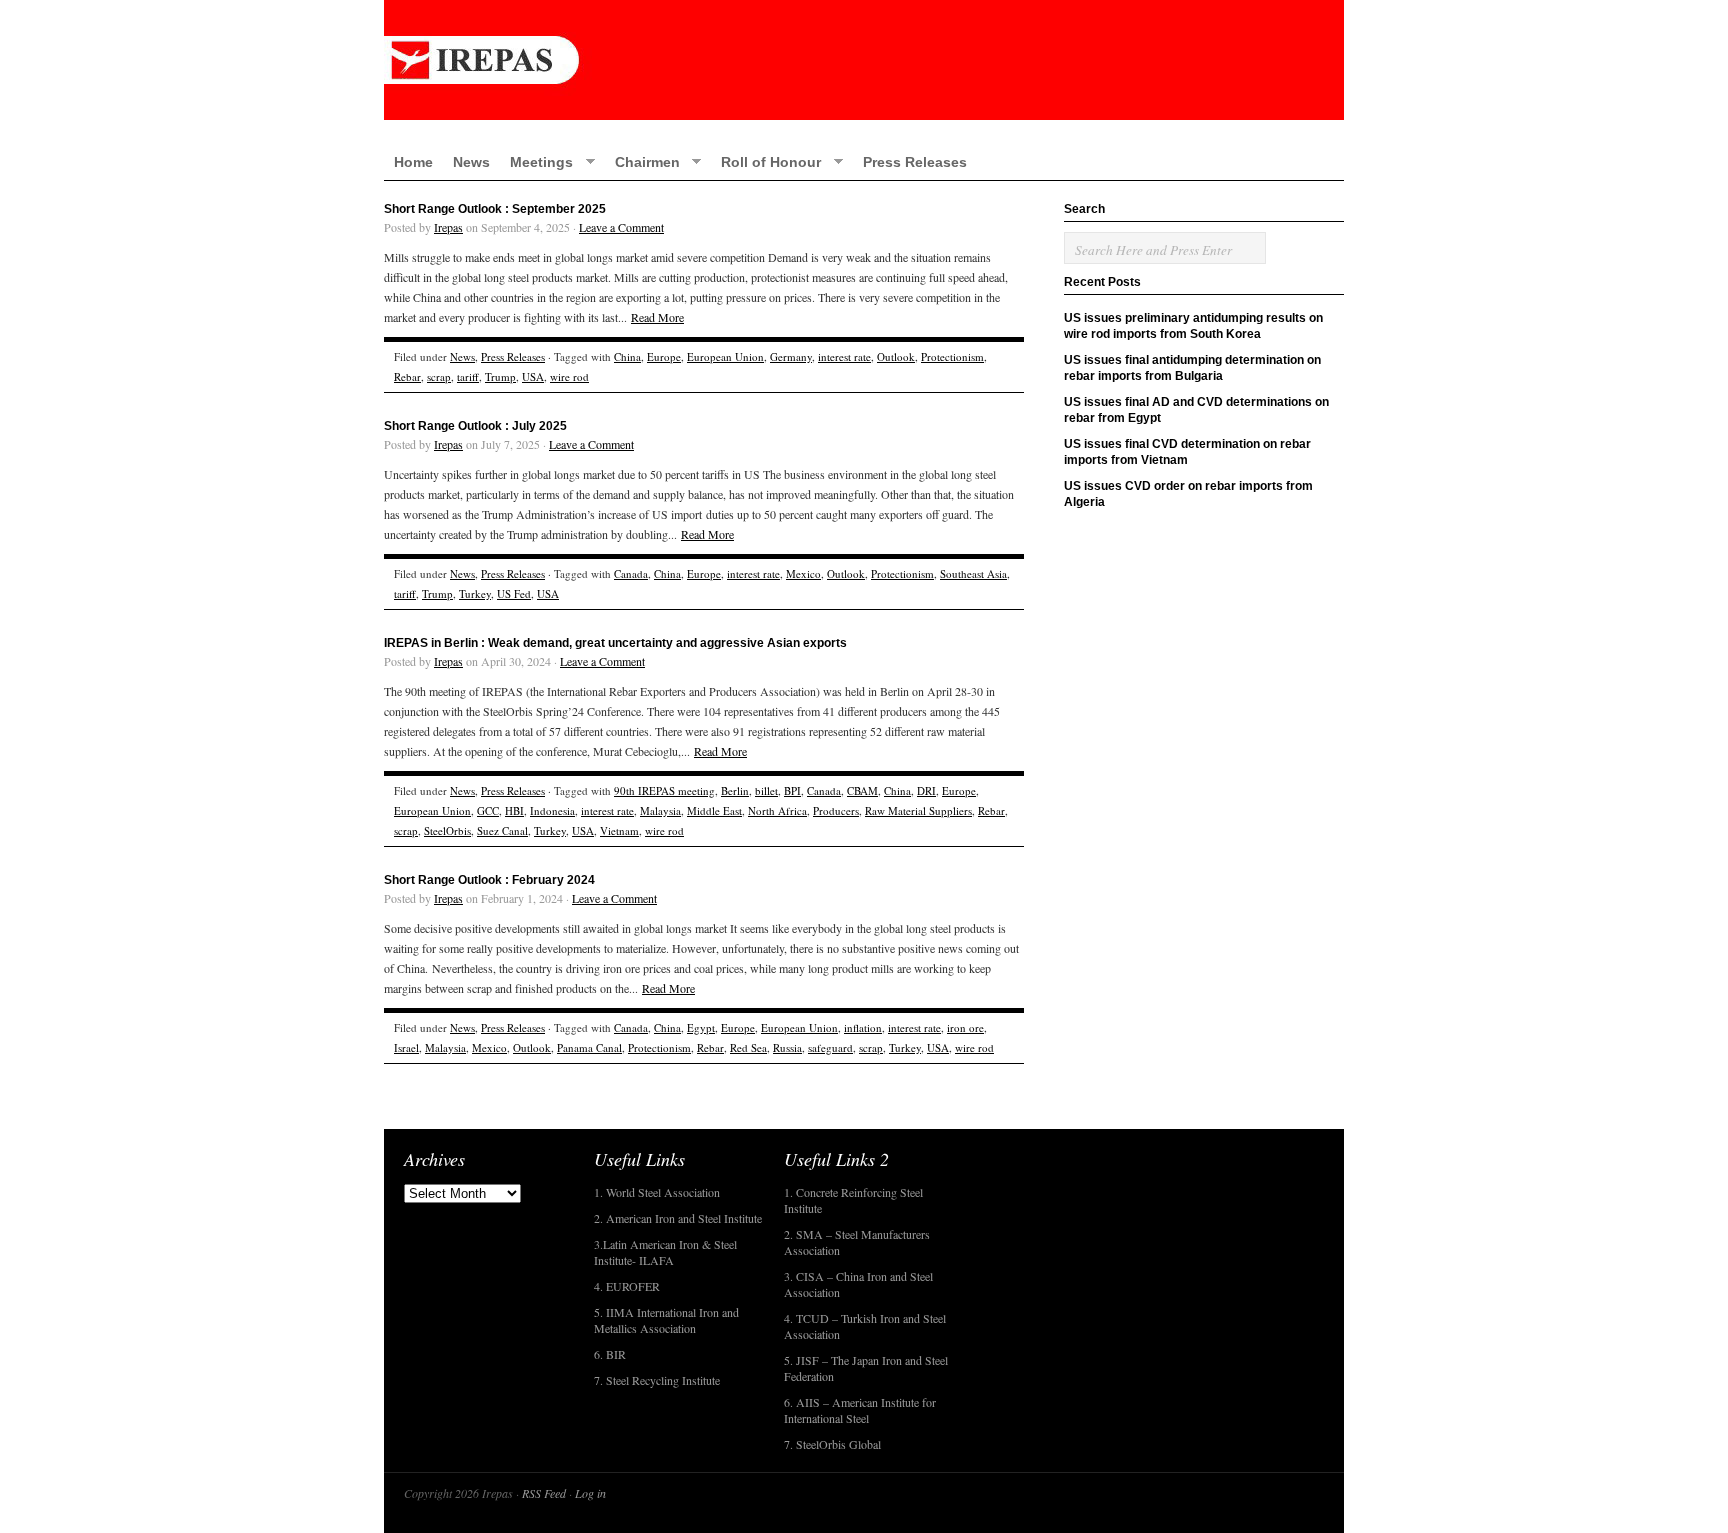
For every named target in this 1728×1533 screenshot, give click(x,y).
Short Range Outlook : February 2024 (489, 880)
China (627, 356)
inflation (863, 1027)
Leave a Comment (621, 227)
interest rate (844, 356)
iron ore (965, 1027)
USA (533, 376)
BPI (792, 790)
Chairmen (642, 161)
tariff (468, 376)
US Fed (514, 593)
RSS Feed (544, 1493)
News (471, 162)
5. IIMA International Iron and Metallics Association (666, 1320)
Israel (406, 1047)
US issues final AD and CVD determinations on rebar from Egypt (1196, 410)
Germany (791, 356)
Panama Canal (589, 1047)
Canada (631, 573)
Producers (836, 810)
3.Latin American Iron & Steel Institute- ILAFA (665, 1252)
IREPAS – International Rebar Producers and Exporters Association (864, 60)
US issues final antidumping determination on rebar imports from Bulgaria (1192, 368)
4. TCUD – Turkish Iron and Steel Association (865, 1326)
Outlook (896, 356)
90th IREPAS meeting (664, 790)
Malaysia (660, 810)
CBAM (862, 790)
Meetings (536, 161)
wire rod (569, 376)
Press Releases (915, 162)
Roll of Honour (766, 161)
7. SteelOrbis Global (832, 1444)
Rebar (407, 376)
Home (413, 162)
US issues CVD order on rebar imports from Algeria (1188, 494)
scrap (439, 376)
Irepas (448, 227)
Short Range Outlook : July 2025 (475, 426)
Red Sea (748, 1047)
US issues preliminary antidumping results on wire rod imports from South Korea (1193, 326)
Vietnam (619, 830)
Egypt (701, 1027)
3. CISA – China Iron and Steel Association (858, 1284)
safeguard (830, 1047)
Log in (590, 1493)
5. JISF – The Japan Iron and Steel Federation (866, 1368)
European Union (725, 356)
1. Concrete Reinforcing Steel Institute (853, 1200)
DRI (926, 790)
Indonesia (552, 810)
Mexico (803, 573)
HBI (514, 810)
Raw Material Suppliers (918, 810)
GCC (488, 810)
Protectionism (952, 356)
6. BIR (610, 1354)
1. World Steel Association (657, 1192)
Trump (500, 376)
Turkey (475, 593)
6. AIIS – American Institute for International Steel (860, 1410)
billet (766, 790)
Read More (657, 317)
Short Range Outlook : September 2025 (495, 209)
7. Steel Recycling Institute (657, 1380)
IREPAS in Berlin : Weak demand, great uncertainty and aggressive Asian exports (615, 643)
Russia (787, 1047)
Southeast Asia (973, 573)
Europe (664, 356)
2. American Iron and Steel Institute (678, 1218)
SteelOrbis (447, 830)
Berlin (735, 790)
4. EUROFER (627, 1286)
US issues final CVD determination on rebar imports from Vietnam (1187, 452)
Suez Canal (502, 830)
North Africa (777, 810)
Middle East (714, 810)
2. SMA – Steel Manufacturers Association (857, 1242)
